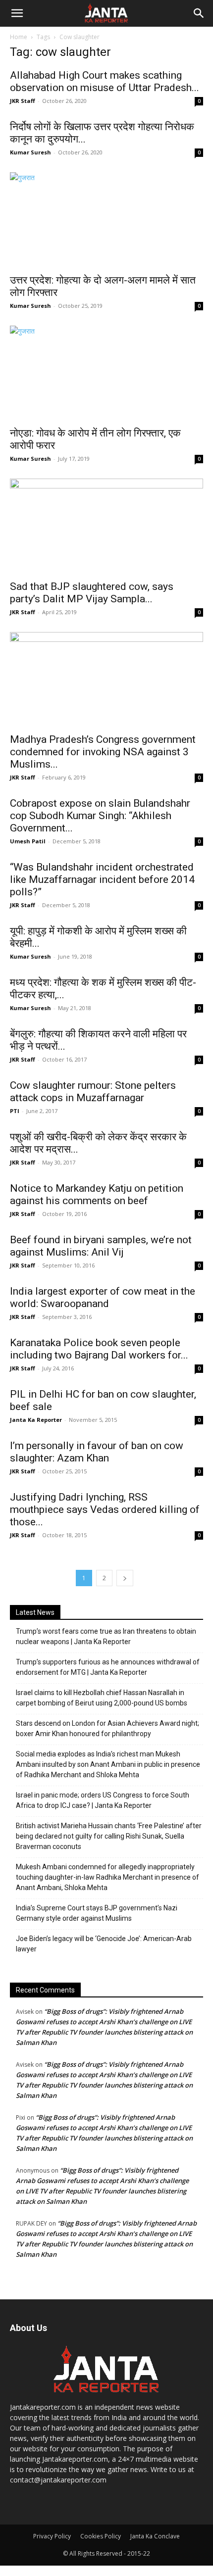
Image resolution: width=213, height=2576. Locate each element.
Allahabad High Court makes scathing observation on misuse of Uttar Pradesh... (105, 81)
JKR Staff (23, 101)
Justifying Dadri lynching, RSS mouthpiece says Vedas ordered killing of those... (105, 1509)
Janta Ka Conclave (155, 2536)
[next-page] (125, 1578)
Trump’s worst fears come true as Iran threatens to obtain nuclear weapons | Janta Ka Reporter (106, 1636)
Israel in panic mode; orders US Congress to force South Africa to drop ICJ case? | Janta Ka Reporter (103, 1800)
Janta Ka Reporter (36, 1420)
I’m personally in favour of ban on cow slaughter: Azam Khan (97, 1452)
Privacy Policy (52, 2536)
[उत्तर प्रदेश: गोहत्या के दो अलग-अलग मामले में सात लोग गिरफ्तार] (106, 220)
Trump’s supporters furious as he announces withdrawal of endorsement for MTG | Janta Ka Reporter (108, 1667)
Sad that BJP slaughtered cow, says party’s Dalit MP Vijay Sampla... (92, 593)
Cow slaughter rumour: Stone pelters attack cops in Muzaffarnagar (93, 1092)
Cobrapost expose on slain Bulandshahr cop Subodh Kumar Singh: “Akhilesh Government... (100, 816)
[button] (17, 13)
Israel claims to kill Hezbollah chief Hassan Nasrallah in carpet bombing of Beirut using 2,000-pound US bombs (102, 1698)
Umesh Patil (28, 841)
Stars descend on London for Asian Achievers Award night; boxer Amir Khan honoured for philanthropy (107, 1728)
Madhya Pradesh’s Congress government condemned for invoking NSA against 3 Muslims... (103, 752)
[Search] (199, 13)
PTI (15, 1111)
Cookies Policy (101, 2536)
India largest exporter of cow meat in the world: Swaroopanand (103, 1297)
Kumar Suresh (30, 152)
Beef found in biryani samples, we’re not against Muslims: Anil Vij (101, 1246)
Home (19, 37)
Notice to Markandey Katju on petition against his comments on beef (97, 1194)
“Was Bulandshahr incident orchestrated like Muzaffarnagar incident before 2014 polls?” (102, 879)
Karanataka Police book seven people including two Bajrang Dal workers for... (99, 1349)
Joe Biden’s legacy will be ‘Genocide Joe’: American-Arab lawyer (104, 1944)
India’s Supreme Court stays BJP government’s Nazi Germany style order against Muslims (97, 1913)
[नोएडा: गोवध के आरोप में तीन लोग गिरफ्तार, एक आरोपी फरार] (106, 373)
